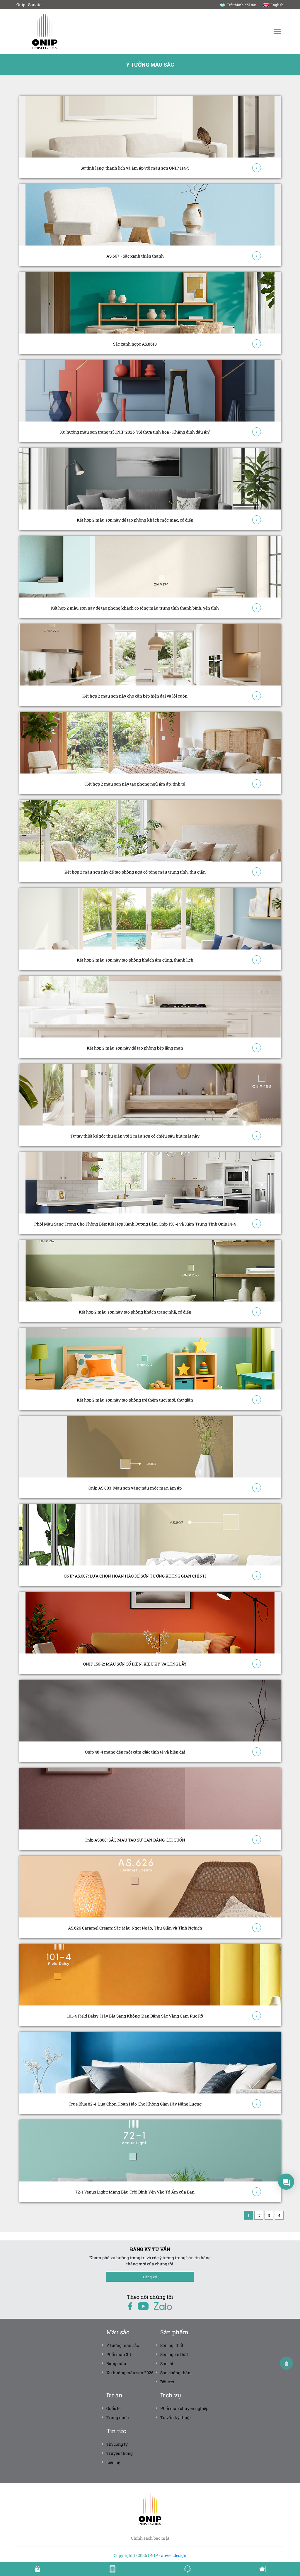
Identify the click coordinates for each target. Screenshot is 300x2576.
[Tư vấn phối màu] (262, 2569)
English (277, 5)
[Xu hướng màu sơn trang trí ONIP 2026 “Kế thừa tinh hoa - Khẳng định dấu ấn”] (150, 391)
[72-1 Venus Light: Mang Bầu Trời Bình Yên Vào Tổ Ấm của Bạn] (150, 2151)
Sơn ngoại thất (174, 2354)
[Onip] (83, 31)
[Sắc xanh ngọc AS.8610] (150, 303)
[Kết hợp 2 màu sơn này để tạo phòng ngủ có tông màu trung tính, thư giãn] (150, 831)
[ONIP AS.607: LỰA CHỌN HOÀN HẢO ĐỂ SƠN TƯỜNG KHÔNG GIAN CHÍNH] (150, 1535)
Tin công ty (117, 2444)
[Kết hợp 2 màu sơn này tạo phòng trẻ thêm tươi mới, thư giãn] (150, 1359)
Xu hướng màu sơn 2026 (130, 2373)
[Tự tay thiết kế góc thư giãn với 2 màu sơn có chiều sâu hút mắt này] (150, 1095)
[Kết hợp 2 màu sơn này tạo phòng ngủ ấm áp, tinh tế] (150, 743)
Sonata (35, 5)
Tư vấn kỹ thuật (176, 2417)
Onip (21, 5)
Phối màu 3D (119, 2354)
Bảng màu (116, 2363)
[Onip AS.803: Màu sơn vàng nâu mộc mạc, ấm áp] (150, 1447)
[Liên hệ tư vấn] (187, 2569)
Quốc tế (113, 2408)
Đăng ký (150, 2277)
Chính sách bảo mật (150, 2538)
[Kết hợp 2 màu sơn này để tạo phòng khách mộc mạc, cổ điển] (150, 479)
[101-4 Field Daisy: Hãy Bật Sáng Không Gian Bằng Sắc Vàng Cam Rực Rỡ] (150, 1975)
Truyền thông (120, 2453)
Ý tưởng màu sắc (123, 2345)
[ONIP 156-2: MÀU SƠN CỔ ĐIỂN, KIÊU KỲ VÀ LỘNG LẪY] (150, 1623)
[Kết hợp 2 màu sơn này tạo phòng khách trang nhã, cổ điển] (150, 1271)
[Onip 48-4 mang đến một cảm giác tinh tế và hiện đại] (150, 1711)
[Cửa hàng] (37, 2569)
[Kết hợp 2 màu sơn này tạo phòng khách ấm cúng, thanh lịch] (150, 919)
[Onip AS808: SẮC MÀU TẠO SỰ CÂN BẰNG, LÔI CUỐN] (150, 1799)
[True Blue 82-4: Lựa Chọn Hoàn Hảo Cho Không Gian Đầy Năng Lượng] (150, 2063)
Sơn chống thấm (176, 2373)
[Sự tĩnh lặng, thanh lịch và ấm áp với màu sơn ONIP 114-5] (150, 127)
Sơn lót (167, 2363)
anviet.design (174, 2555)
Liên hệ (113, 2462)
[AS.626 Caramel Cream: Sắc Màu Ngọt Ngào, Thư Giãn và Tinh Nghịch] (150, 1887)
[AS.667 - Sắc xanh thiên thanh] (150, 215)
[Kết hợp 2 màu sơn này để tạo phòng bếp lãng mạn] (150, 1007)
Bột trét (167, 2382)
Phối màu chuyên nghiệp (184, 2408)
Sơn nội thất (172, 2345)
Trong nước (117, 2417)
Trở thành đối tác (241, 5)
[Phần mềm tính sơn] (112, 2569)
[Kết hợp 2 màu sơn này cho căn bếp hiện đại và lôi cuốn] (150, 655)
